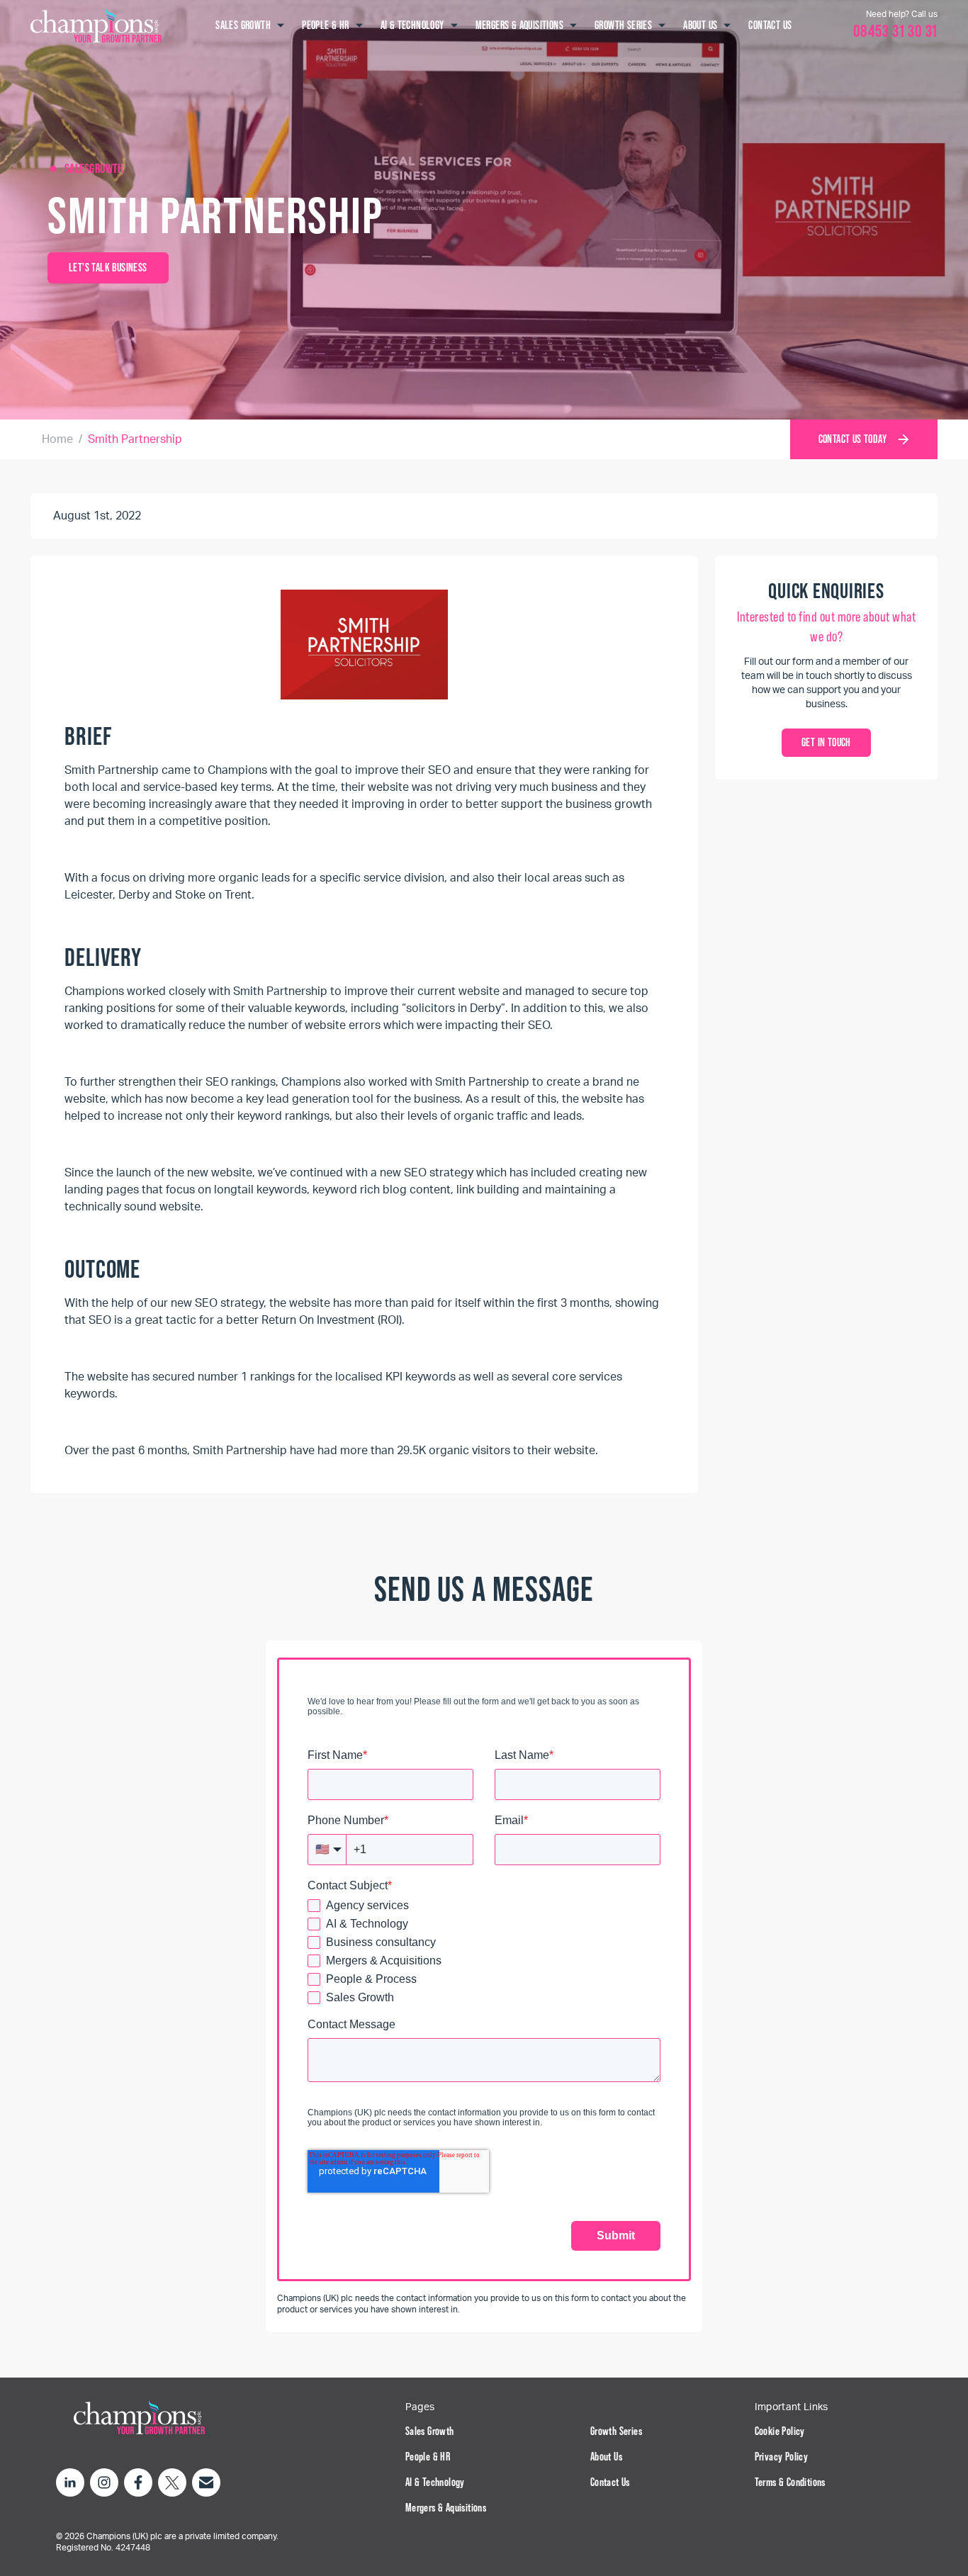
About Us (606, 2457)
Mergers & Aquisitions (446, 2508)
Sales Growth (430, 2431)
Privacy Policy (782, 2457)
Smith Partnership (135, 439)
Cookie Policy (780, 2431)
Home (57, 439)
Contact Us (610, 2482)
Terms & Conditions (790, 2482)
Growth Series (616, 2431)
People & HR (428, 2457)
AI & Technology (435, 2482)
